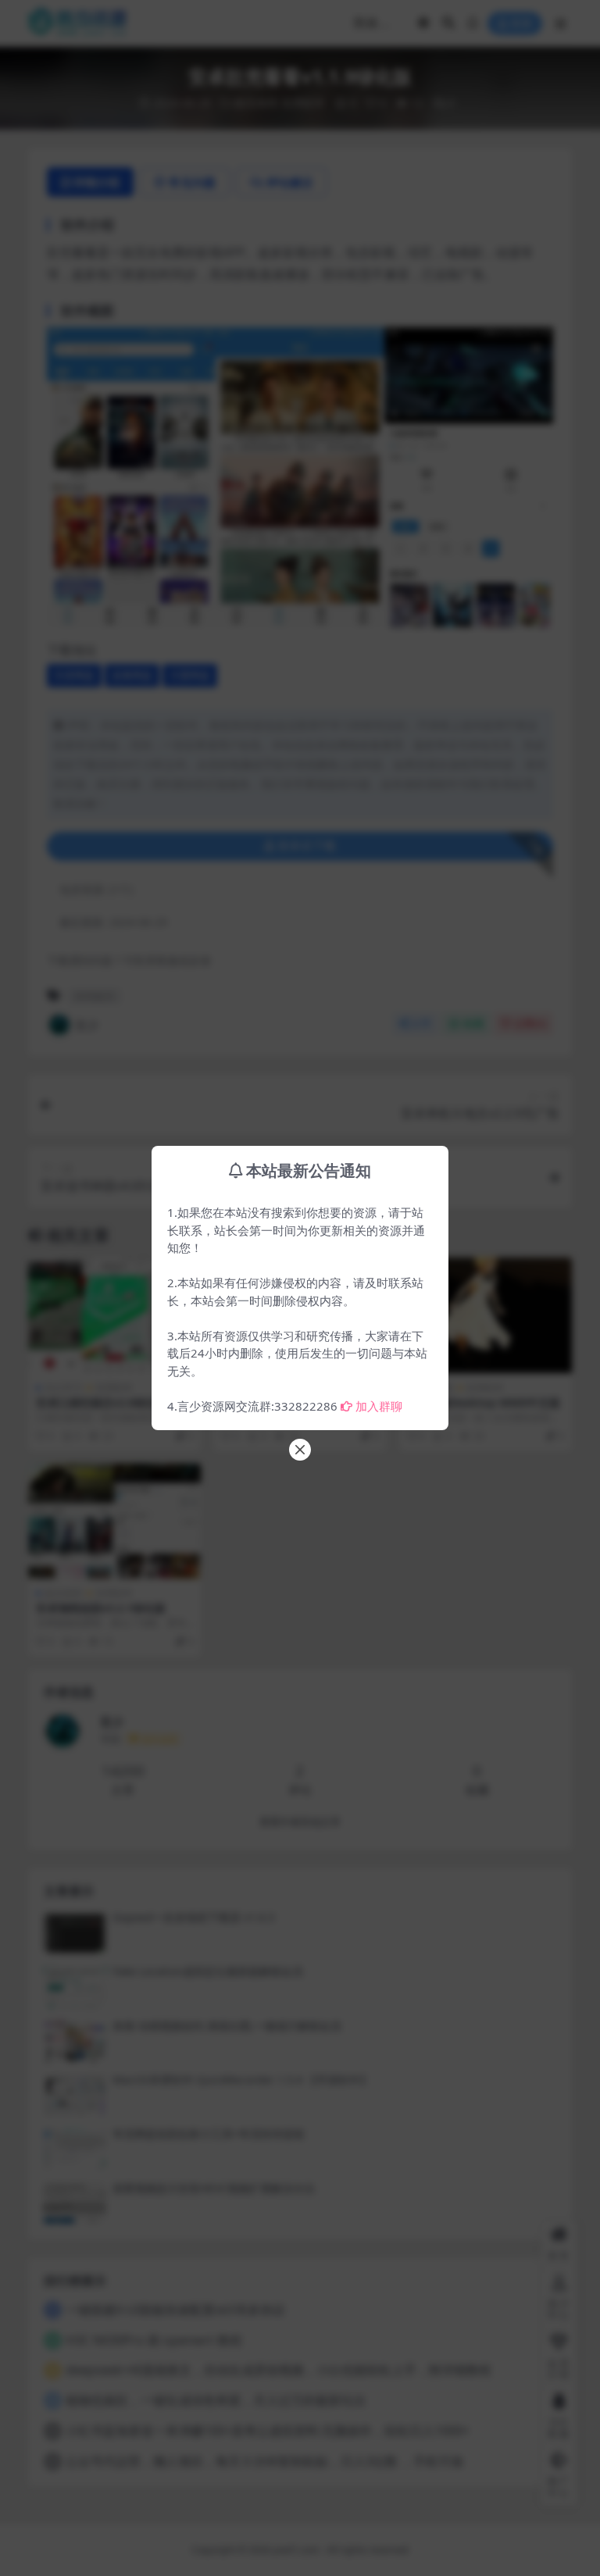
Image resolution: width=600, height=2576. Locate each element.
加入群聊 (379, 1406)
